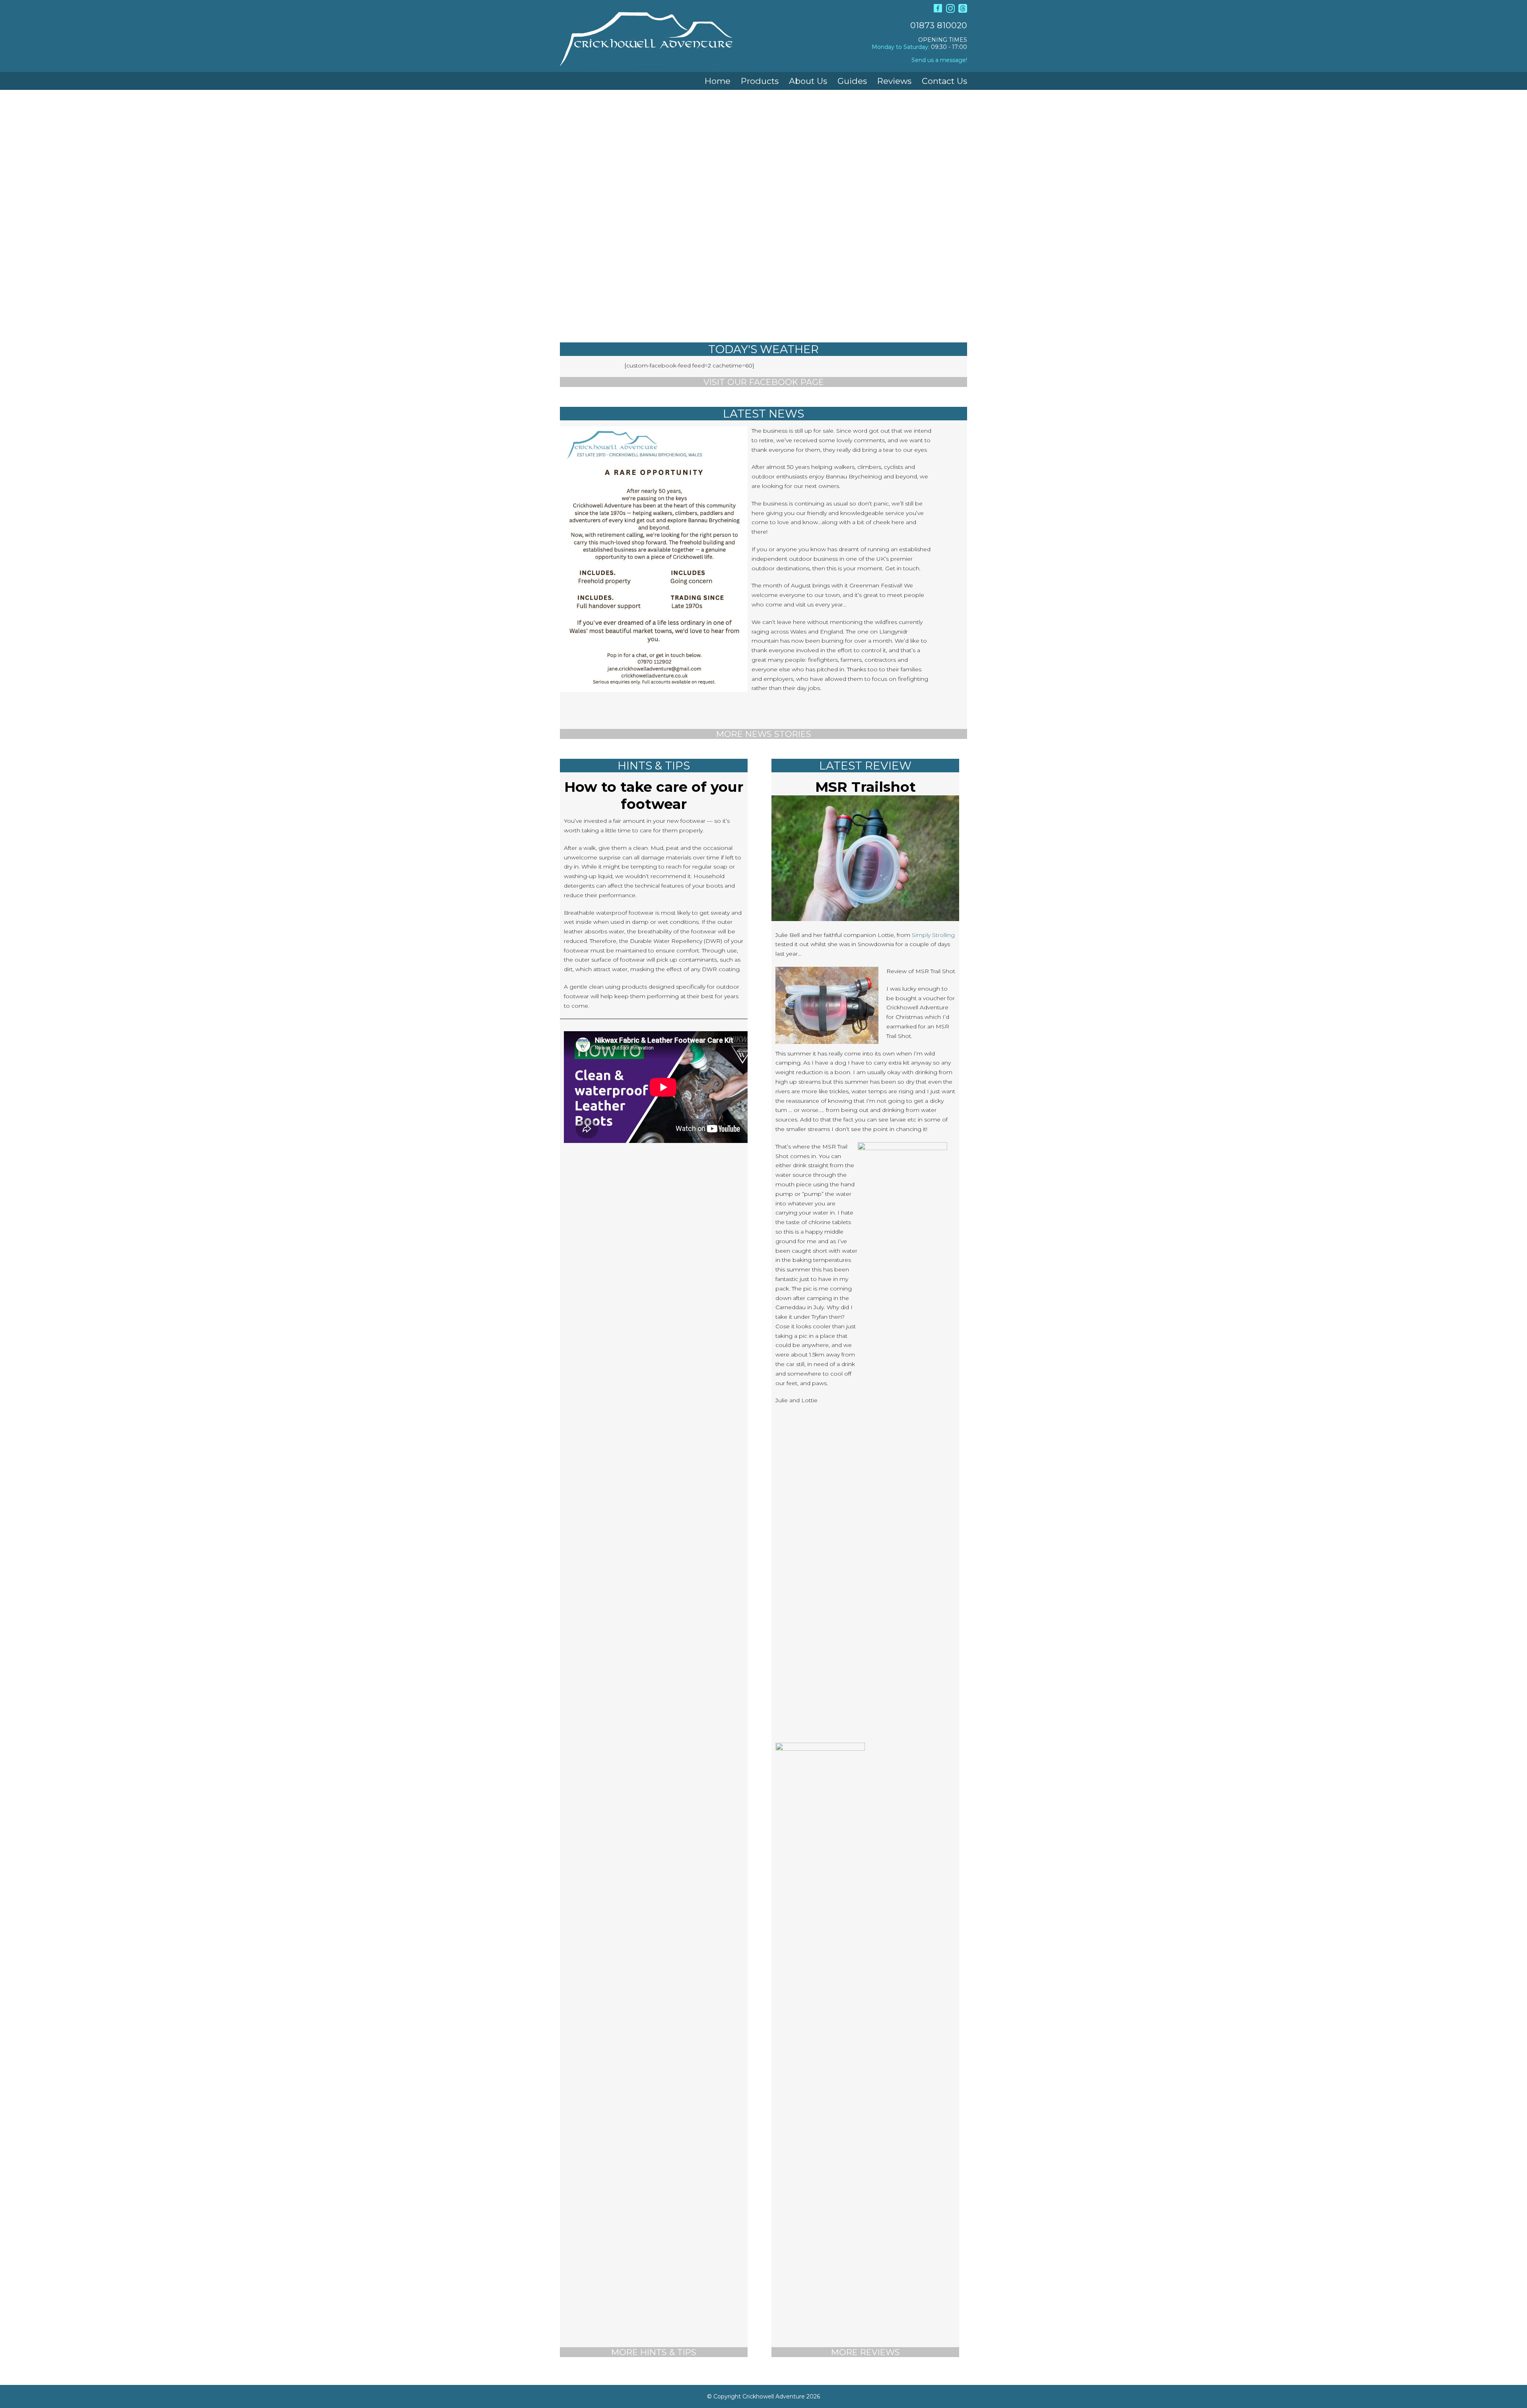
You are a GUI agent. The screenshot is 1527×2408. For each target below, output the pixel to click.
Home (718, 81)
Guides (852, 81)
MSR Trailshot (865, 787)
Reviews (894, 81)
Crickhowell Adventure (774, 2396)
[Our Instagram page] (950, 11)
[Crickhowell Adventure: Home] (646, 60)
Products (760, 81)
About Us (808, 81)
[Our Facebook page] (938, 11)
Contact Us (944, 81)
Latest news (763, 414)
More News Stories (764, 734)
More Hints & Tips (654, 2352)
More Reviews (865, 2352)
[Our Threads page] (963, 11)
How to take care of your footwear (654, 795)
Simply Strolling (933, 935)
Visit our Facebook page (764, 382)
